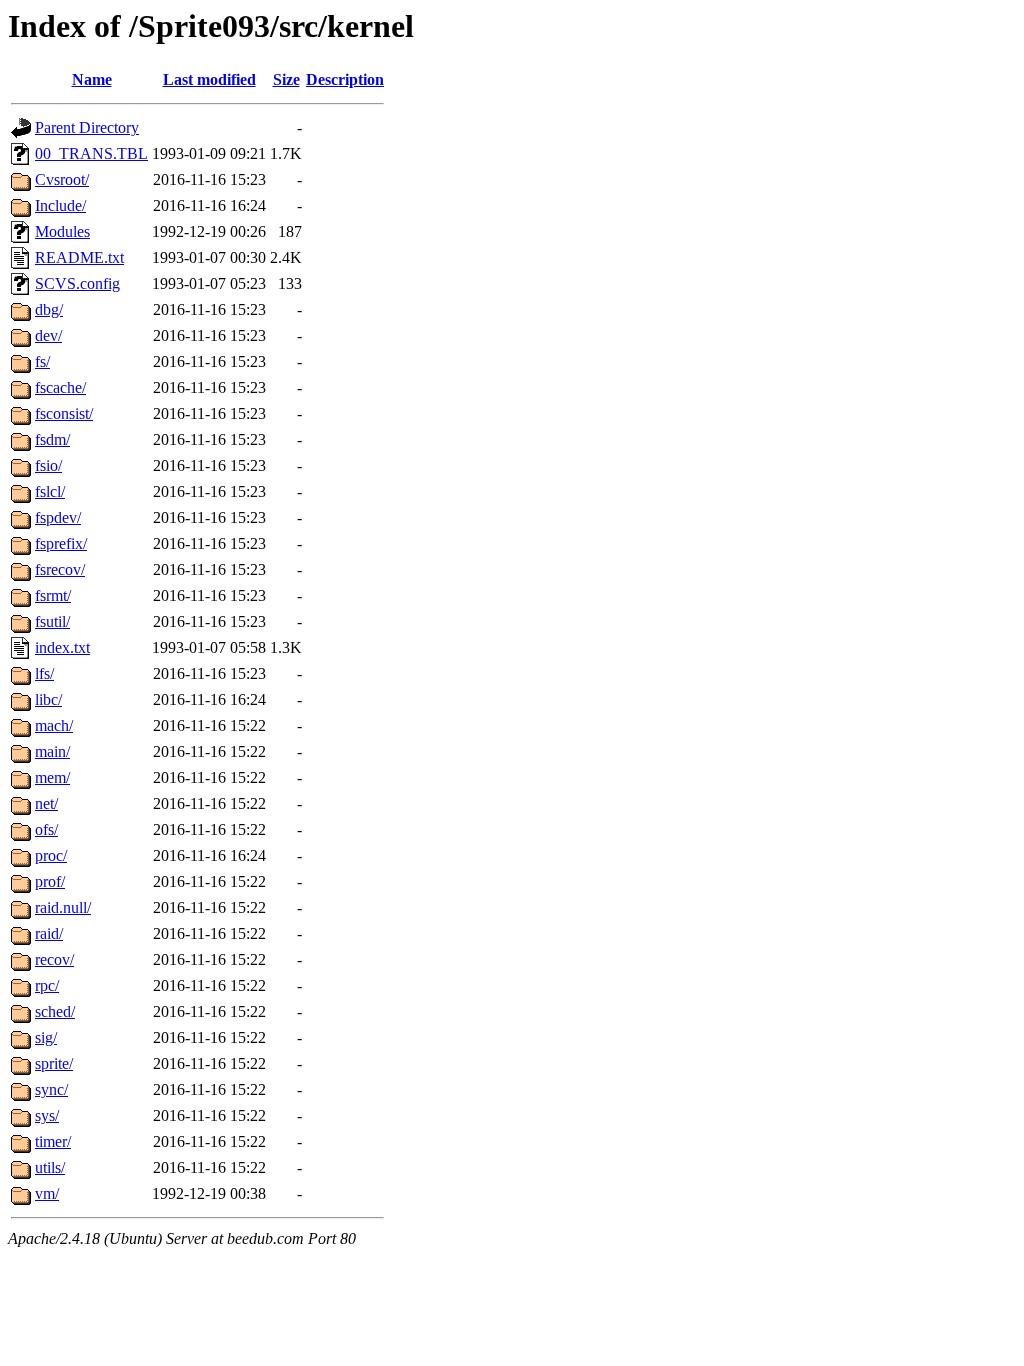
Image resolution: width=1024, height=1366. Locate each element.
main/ (52, 751)
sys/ (47, 1115)
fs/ (42, 361)
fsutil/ (52, 621)
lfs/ (44, 673)
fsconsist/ (64, 413)
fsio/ (48, 465)
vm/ (47, 1193)
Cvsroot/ (62, 179)
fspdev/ (58, 517)
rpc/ (47, 985)
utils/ (50, 1167)
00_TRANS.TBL (91, 153)
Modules (62, 231)
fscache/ (60, 387)
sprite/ (54, 1063)
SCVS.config (77, 283)
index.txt (62, 647)
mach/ (54, 725)
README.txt (79, 257)
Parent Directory (87, 127)
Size (286, 79)
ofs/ (46, 829)
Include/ (60, 205)
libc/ (48, 699)
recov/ (54, 959)
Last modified (209, 79)
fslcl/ (50, 491)
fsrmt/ (53, 595)
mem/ (52, 777)
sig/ (46, 1037)
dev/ (48, 335)
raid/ (49, 933)
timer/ (53, 1141)
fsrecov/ (60, 569)
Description (345, 79)
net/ (46, 803)
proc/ (51, 855)
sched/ (55, 1011)
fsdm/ (52, 439)
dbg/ (49, 309)
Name (92, 79)
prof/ (50, 881)
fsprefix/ (61, 543)
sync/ (51, 1089)
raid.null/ (63, 907)
